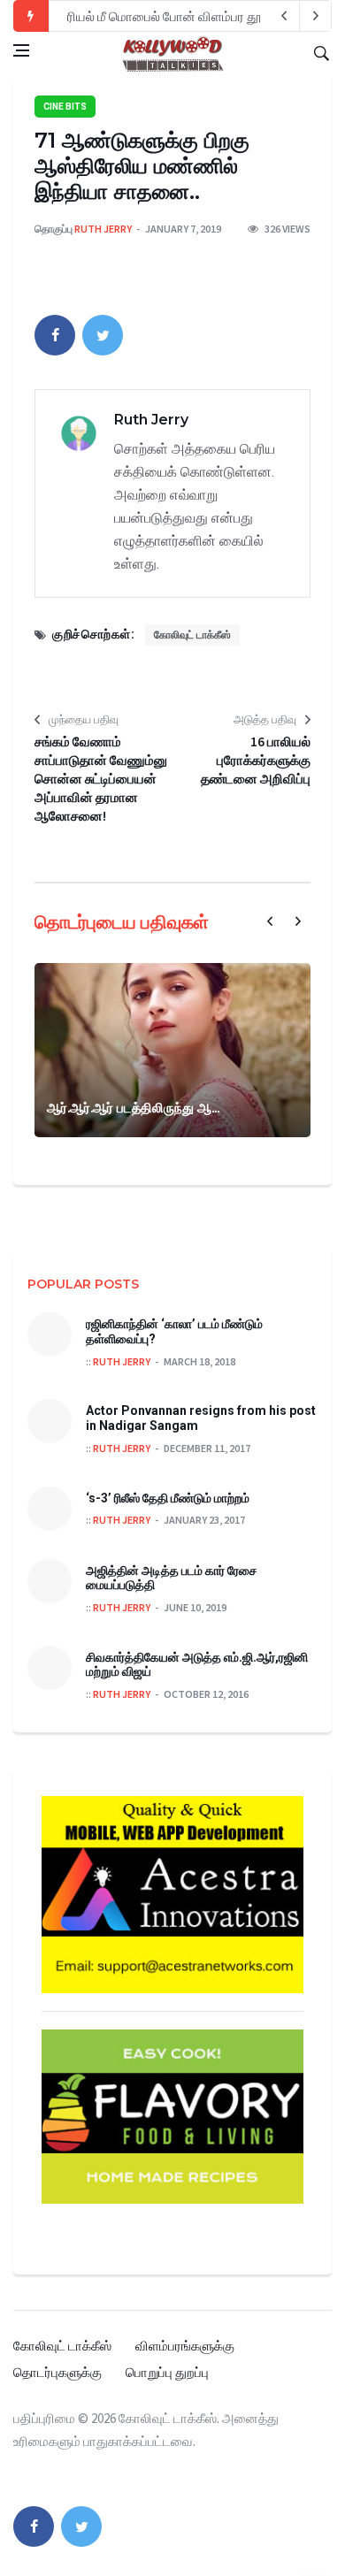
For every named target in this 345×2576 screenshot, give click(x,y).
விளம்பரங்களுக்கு (185, 2346)
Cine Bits (65, 107)
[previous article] (316, 16)
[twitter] (103, 335)
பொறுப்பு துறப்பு (167, 2372)
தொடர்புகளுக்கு (57, 2372)
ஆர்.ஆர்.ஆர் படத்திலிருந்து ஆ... (133, 1108)
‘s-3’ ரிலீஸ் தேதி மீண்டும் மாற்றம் (168, 1498)
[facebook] (55, 335)
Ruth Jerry (103, 229)
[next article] (284, 16)
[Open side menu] (21, 50)
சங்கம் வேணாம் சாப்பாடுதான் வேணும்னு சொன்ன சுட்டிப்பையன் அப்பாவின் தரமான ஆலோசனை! (101, 779)
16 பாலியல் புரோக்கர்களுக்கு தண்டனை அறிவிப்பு (256, 760)
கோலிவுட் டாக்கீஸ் (192, 635)
